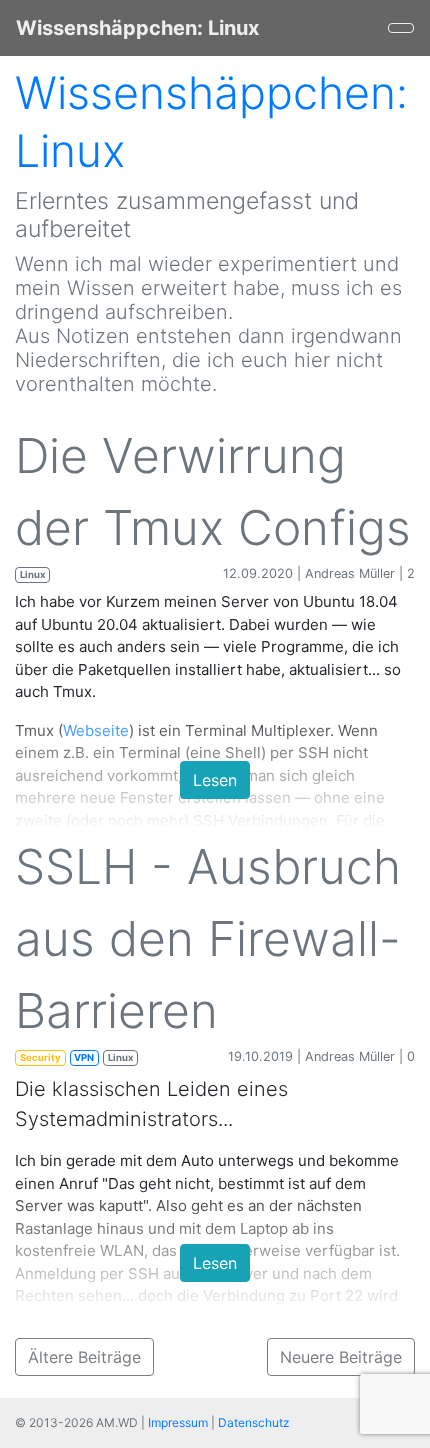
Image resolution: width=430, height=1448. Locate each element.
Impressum (178, 1422)
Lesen (215, 780)
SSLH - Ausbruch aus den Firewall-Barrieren (208, 938)
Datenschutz (254, 1422)
